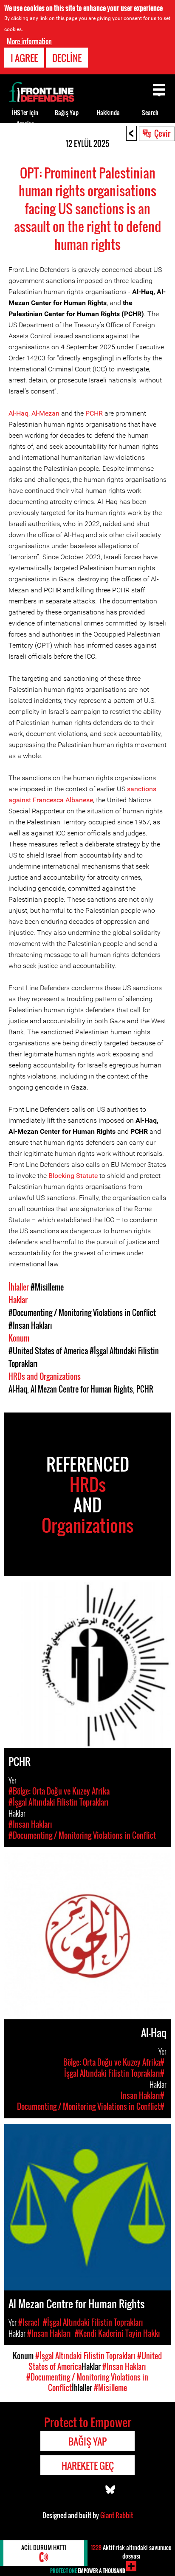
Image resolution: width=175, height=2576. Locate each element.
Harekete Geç (88, 2466)
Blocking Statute (73, 1176)
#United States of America (48, 1351)
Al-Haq (18, 413)
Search (150, 112)
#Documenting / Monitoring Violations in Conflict (82, 1313)
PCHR (94, 413)
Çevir (162, 133)
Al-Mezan (45, 413)
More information (29, 41)
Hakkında (108, 112)
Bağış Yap (67, 112)
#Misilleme (47, 1287)
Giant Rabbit (117, 2515)
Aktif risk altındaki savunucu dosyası (131, 2552)
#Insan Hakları (30, 1325)
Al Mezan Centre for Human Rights (82, 1389)
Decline (67, 58)
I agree (24, 58)
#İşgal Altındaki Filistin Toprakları (85, 2356)
